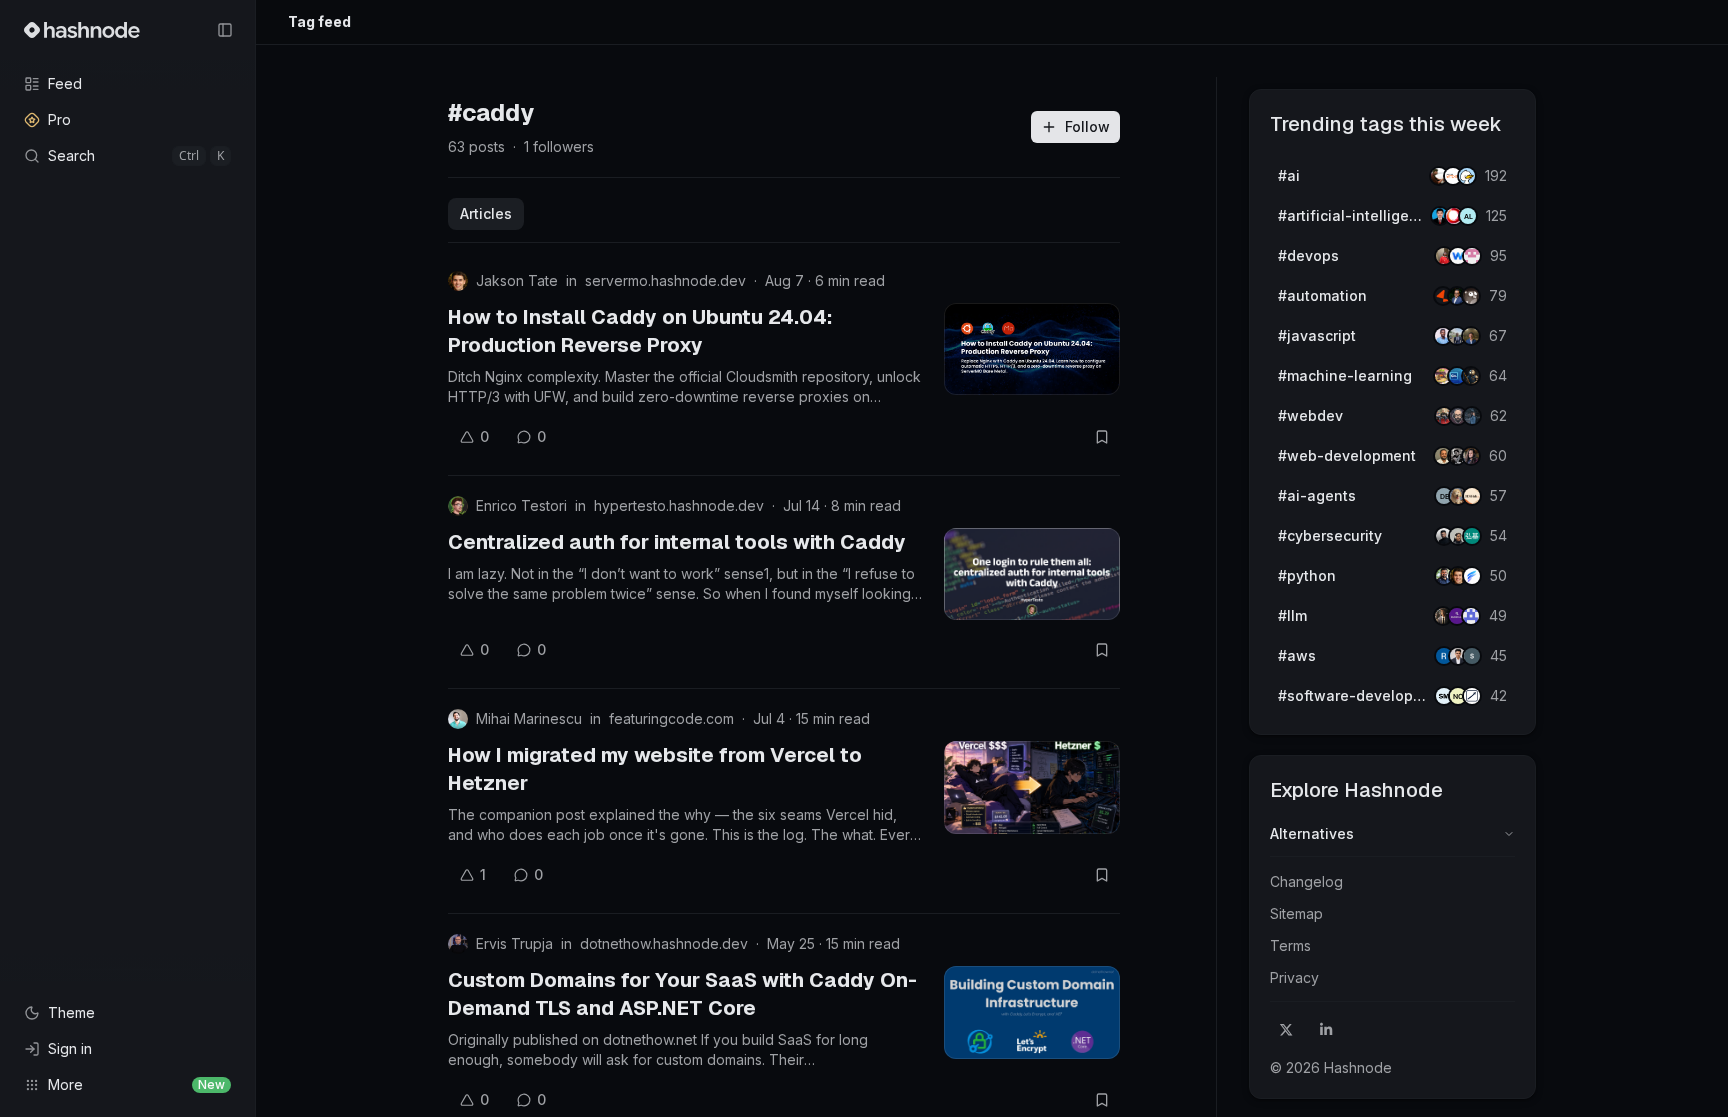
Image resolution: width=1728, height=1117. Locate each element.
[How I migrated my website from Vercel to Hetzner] (1032, 787)
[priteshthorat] (1471, 336)
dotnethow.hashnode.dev (664, 943)
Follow (1087, 126)
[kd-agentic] (1472, 536)
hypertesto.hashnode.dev (679, 505)
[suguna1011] (1472, 656)
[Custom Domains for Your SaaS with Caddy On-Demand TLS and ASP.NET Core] (1032, 1012)
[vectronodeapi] (1472, 576)
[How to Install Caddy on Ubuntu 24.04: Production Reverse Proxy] (1032, 349)
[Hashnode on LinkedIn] (1326, 1030)
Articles (486, 213)
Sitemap (1296, 913)
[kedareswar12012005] (1471, 616)
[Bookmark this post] (1102, 437)
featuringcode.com (671, 718)
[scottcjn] (1471, 376)
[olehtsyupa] (1472, 416)
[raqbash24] (1472, 696)
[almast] (1468, 216)
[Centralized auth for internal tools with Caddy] (1032, 574)
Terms (1290, 945)
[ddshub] (1472, 496)
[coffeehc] (1471, 296)
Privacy (1294, 977)
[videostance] (1467, 176)
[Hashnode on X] (1286, 1030)
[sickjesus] (1472, 256)
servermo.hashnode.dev (665, 280)
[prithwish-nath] (1471, 456)
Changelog (1306, 881)
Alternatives (1312, 833)
